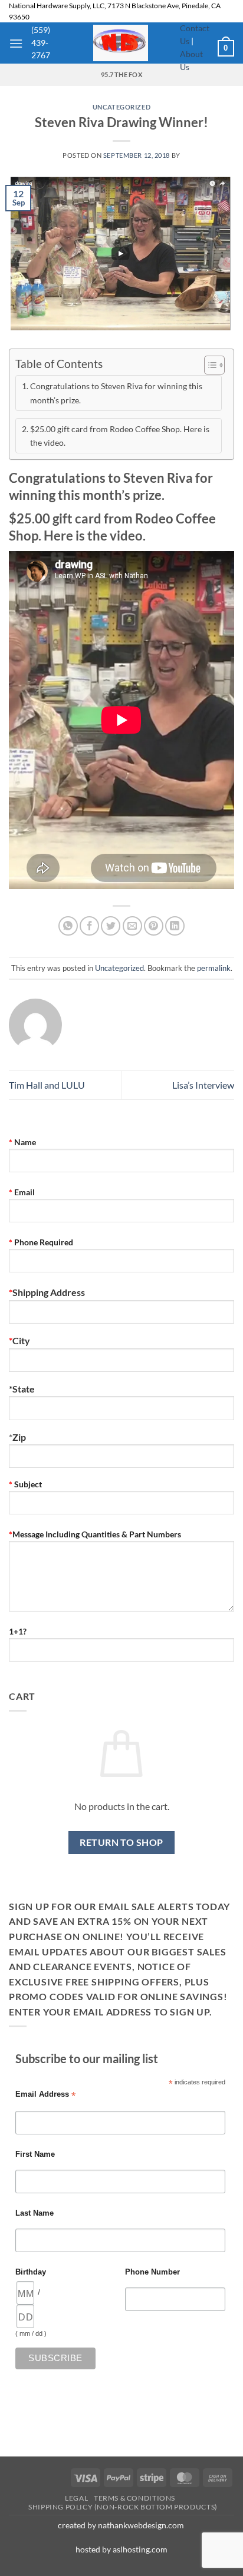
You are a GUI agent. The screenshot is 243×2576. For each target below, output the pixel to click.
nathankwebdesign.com (142, 2525)
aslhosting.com (140, 2549)
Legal (76, 2498)
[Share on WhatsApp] (68, 926)
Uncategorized (121, 107)
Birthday (31, 2272)
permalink (214, 968)
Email (22, 1192)
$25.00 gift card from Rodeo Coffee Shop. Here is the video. (120, 436)
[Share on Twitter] (111, 926)
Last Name (35, 2213)
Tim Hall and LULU (47, 1085)
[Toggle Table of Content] (208, 365)
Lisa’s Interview (203, 1085)
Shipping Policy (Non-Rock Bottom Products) (123, 2507)
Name (22, 1142)
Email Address (45, 2095)
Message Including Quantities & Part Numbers (95, 1534)
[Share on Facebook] (89, 926)
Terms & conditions (134, 2498)
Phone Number (152, 2272)
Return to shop (121, 1842)
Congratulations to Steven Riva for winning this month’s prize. (116, 393)
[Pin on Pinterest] (154, 926)
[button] (16, 43)
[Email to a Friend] (132, 926)
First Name (35, 2154)
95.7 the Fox (121, 74)
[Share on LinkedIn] (175, 926)
